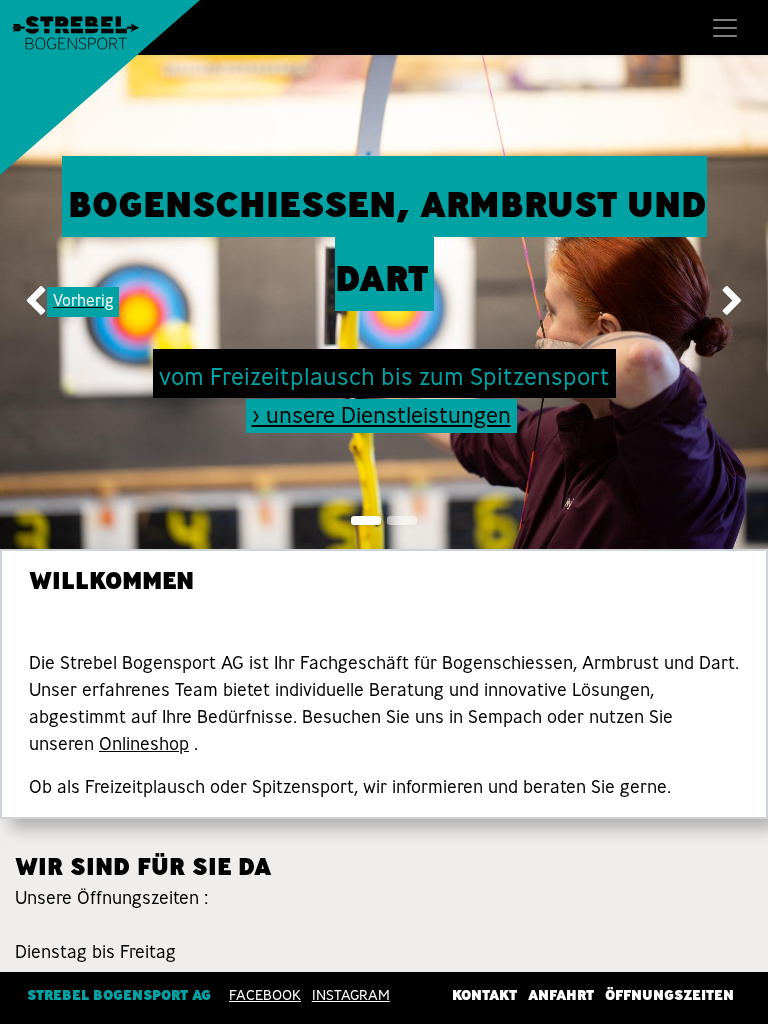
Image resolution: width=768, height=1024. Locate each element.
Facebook (265, 995)
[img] (30, 302)
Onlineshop (144, 744)
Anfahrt (561, 995)
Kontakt (484, 995)
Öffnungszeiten (669, 995)
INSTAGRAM (351, 995)
